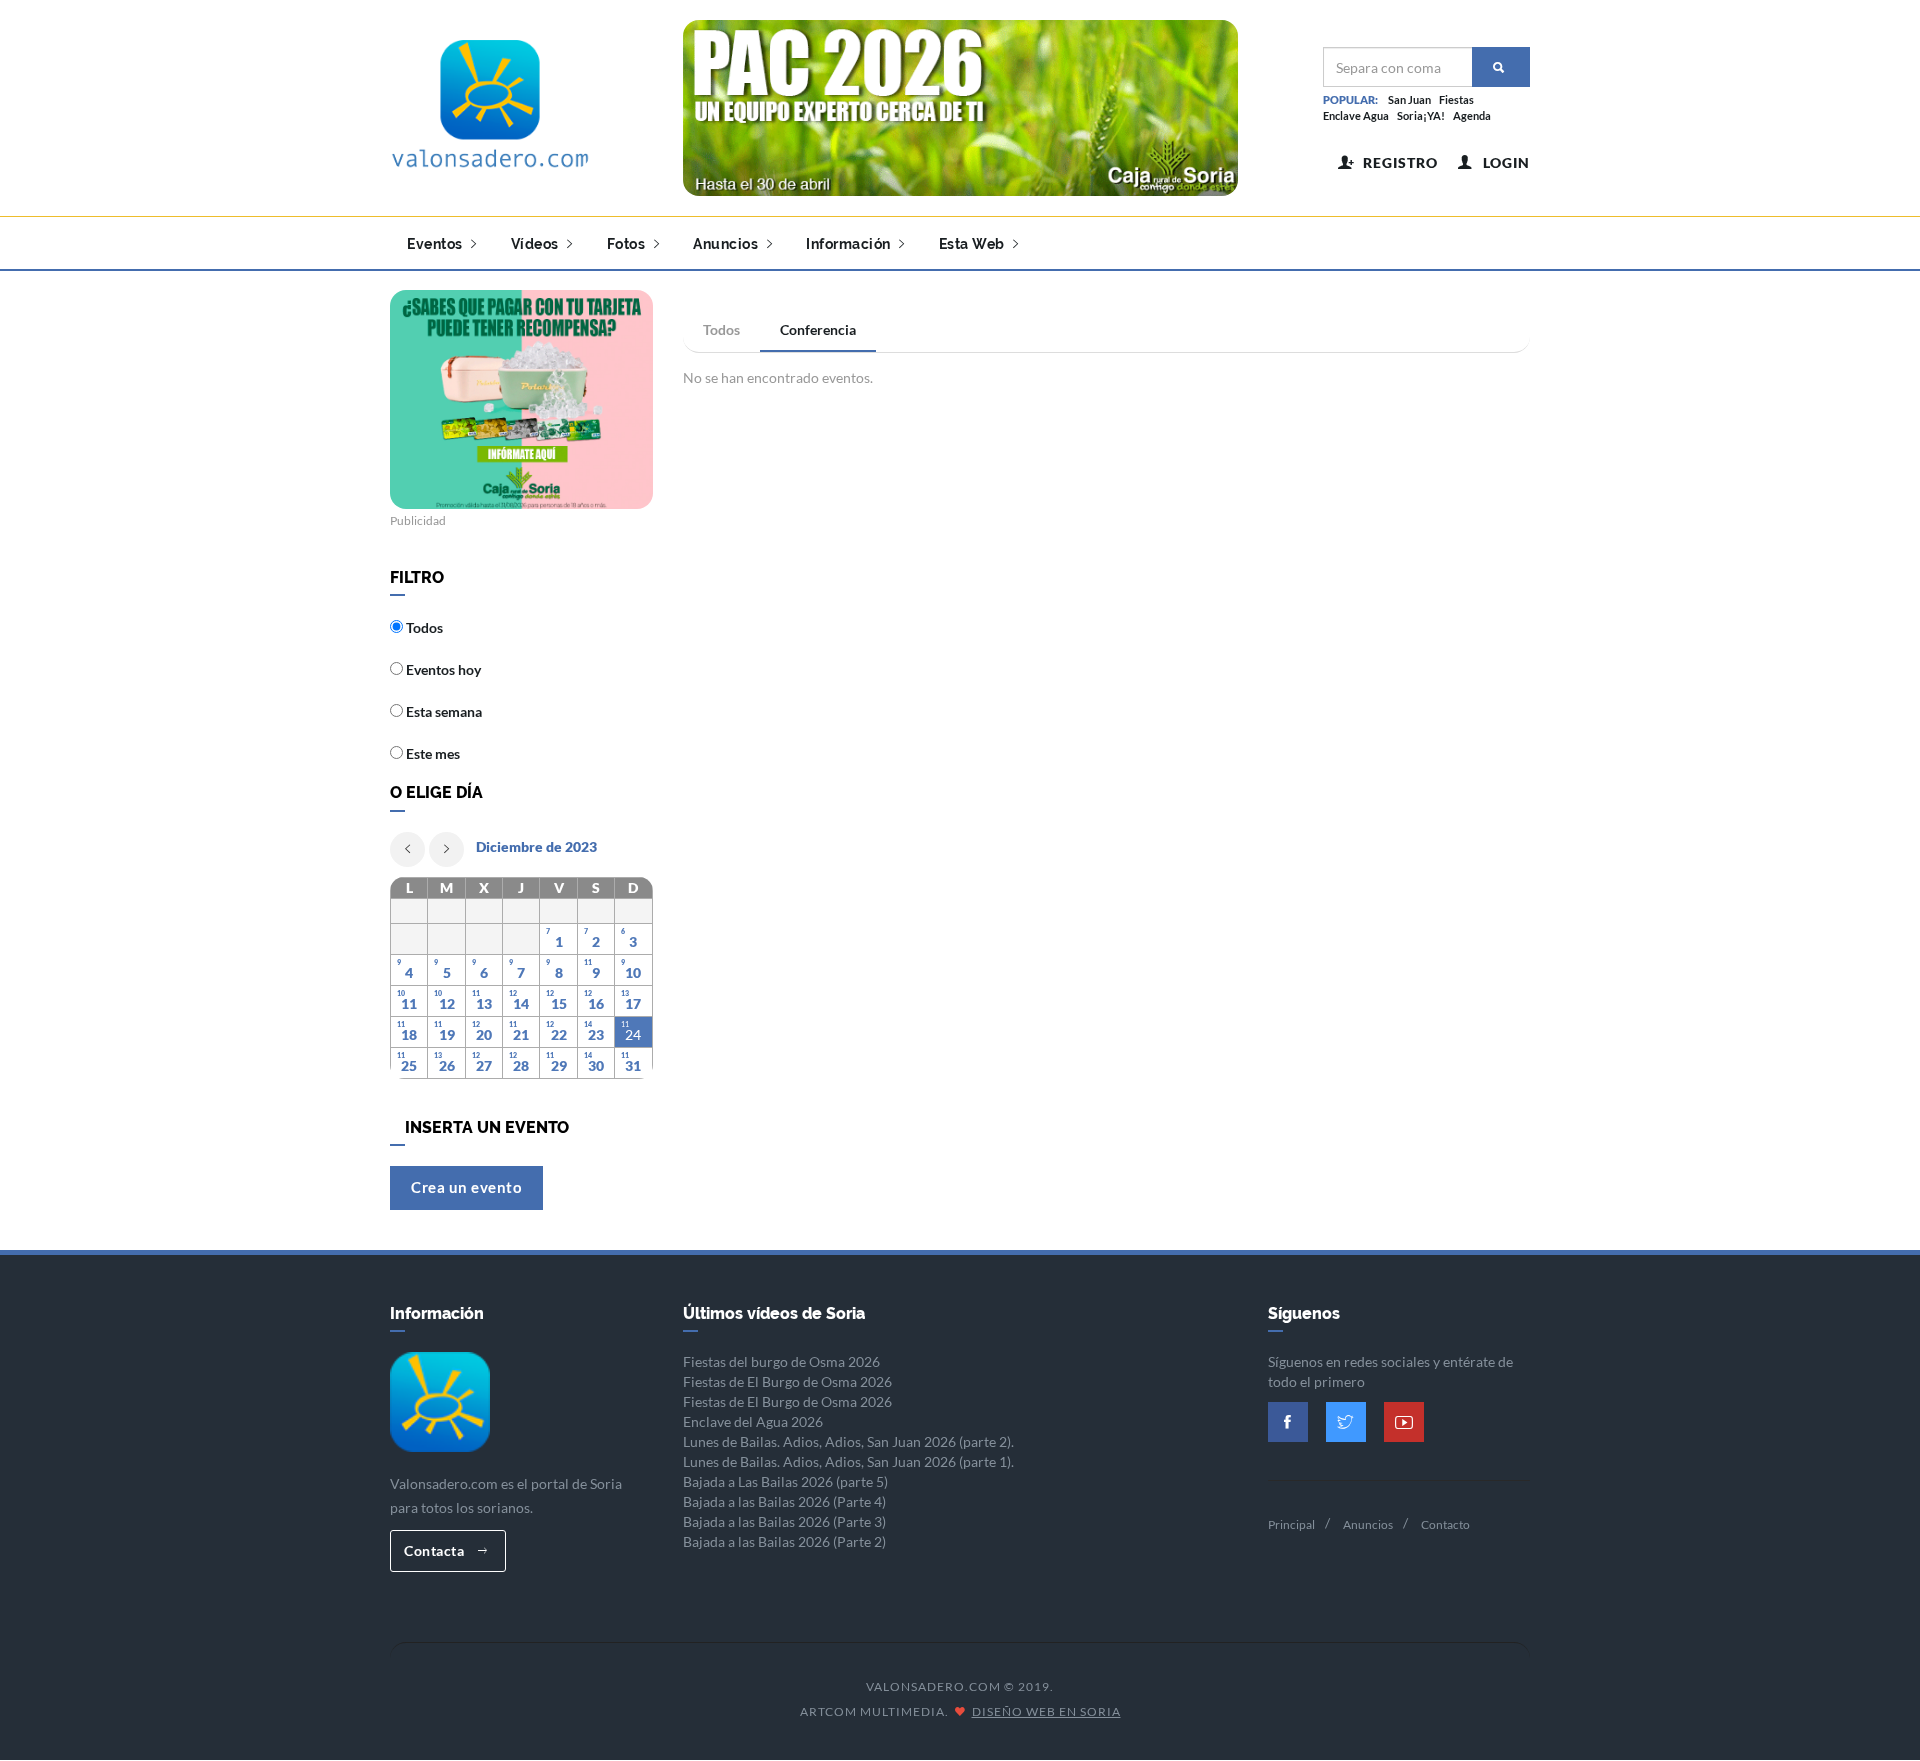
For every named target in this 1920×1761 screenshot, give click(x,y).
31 (633, 1065)
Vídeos (537, 244)
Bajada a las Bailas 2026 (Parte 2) (784, 1541)
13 (484, 1003)
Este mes (431, 753)
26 (447, 1065)
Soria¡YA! (1421, 115)
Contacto (1445, 1524)
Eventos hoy (442, 669)
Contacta (436, 1550)
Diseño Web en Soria (1046, 1711)
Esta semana (442, 711)
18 (409, 1034)
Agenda (1472, 115)
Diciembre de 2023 (536, 846)
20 (484, 1034)
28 (521, 1065)
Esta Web (974, 244)
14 (521, 1003)
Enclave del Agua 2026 (753, 1421)
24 (633, 1034)
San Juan (1409, 99)
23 (596, 1034)
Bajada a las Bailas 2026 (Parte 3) (784, 1521)
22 (559, 1034)
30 (596, 1065)
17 (633, 1003)
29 (559, 1065)
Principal (1291, 1524)
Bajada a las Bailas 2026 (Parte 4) (784, 1501)
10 (633, 972)
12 (447, 1003)
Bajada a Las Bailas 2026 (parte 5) (785, 1481)
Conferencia (818, 329)
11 (409, 1003)
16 (596, 1003)
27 (484, 1065)
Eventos (436, 244)
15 (559, 1003)
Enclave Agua (1356, 115)
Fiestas (1456, 99)
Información (850, 244)
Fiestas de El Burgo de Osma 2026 (787, 1381)
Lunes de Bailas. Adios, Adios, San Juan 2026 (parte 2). (848, 1441)
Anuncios (727, 244)
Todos (721, 329)
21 (521, 1034)
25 (409, 1065)
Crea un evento (466, 1187)
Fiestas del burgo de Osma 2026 (781, 1361)
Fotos (628, 244)
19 (447, 1034)
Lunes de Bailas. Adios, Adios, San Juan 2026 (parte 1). (848, 1461)
